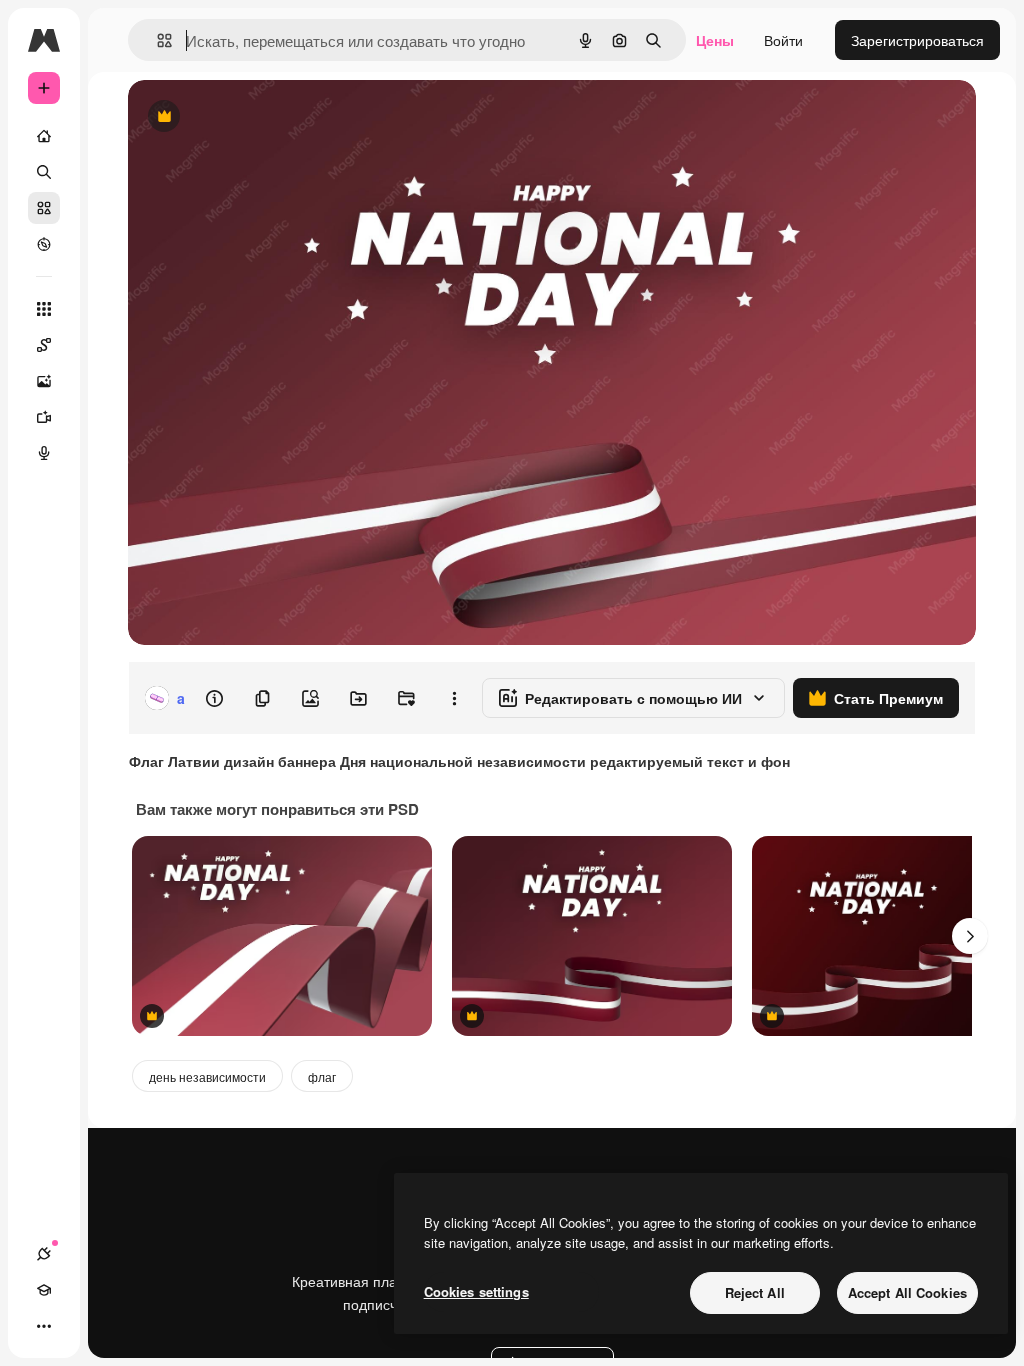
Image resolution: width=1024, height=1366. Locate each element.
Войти (783, 40)
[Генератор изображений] (44, 381)
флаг (322, 1076)
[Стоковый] (44, 208)
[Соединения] (44, 1254)
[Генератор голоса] (44, 453)
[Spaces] (44, 345)
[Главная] (44, 136)
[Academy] (44, 1290)
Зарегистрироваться (917, 40)
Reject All (755, 1292)
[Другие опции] (454, 698)
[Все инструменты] (44, 309)
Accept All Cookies (907, 1292)
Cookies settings (476, 1291)
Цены (715, 40)
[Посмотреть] (44, 244)
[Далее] (970, 936)
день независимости (207, 1076)
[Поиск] (44, 172)
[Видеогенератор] (44, 417)
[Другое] (44, 1326)
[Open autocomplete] (156, 40)
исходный (262, 117)
